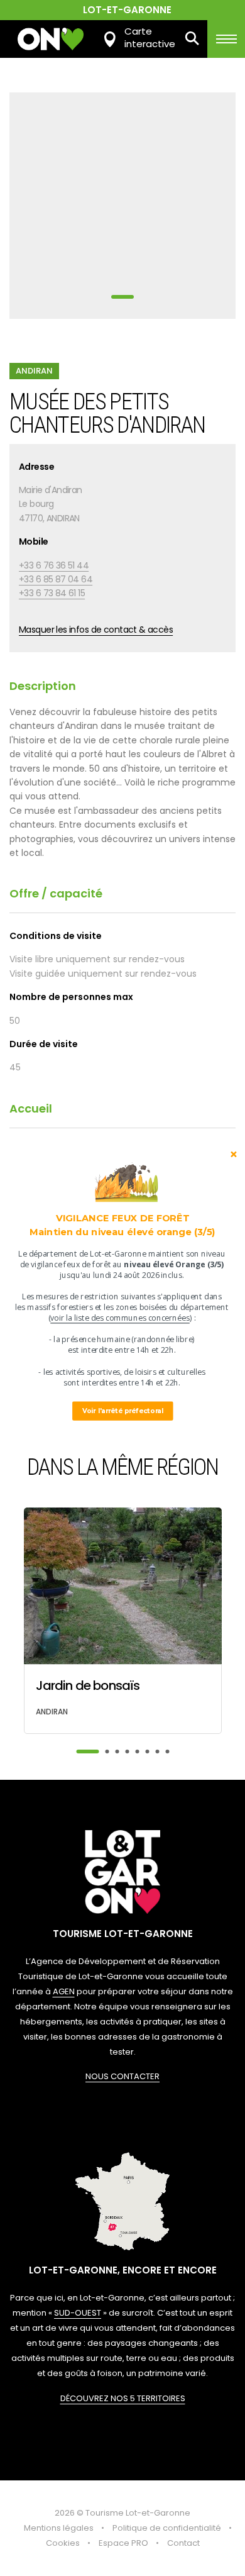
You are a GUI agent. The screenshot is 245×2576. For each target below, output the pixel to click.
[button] (122, 1225)
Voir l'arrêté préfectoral (123, 1411)
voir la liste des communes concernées (120, 1318)
